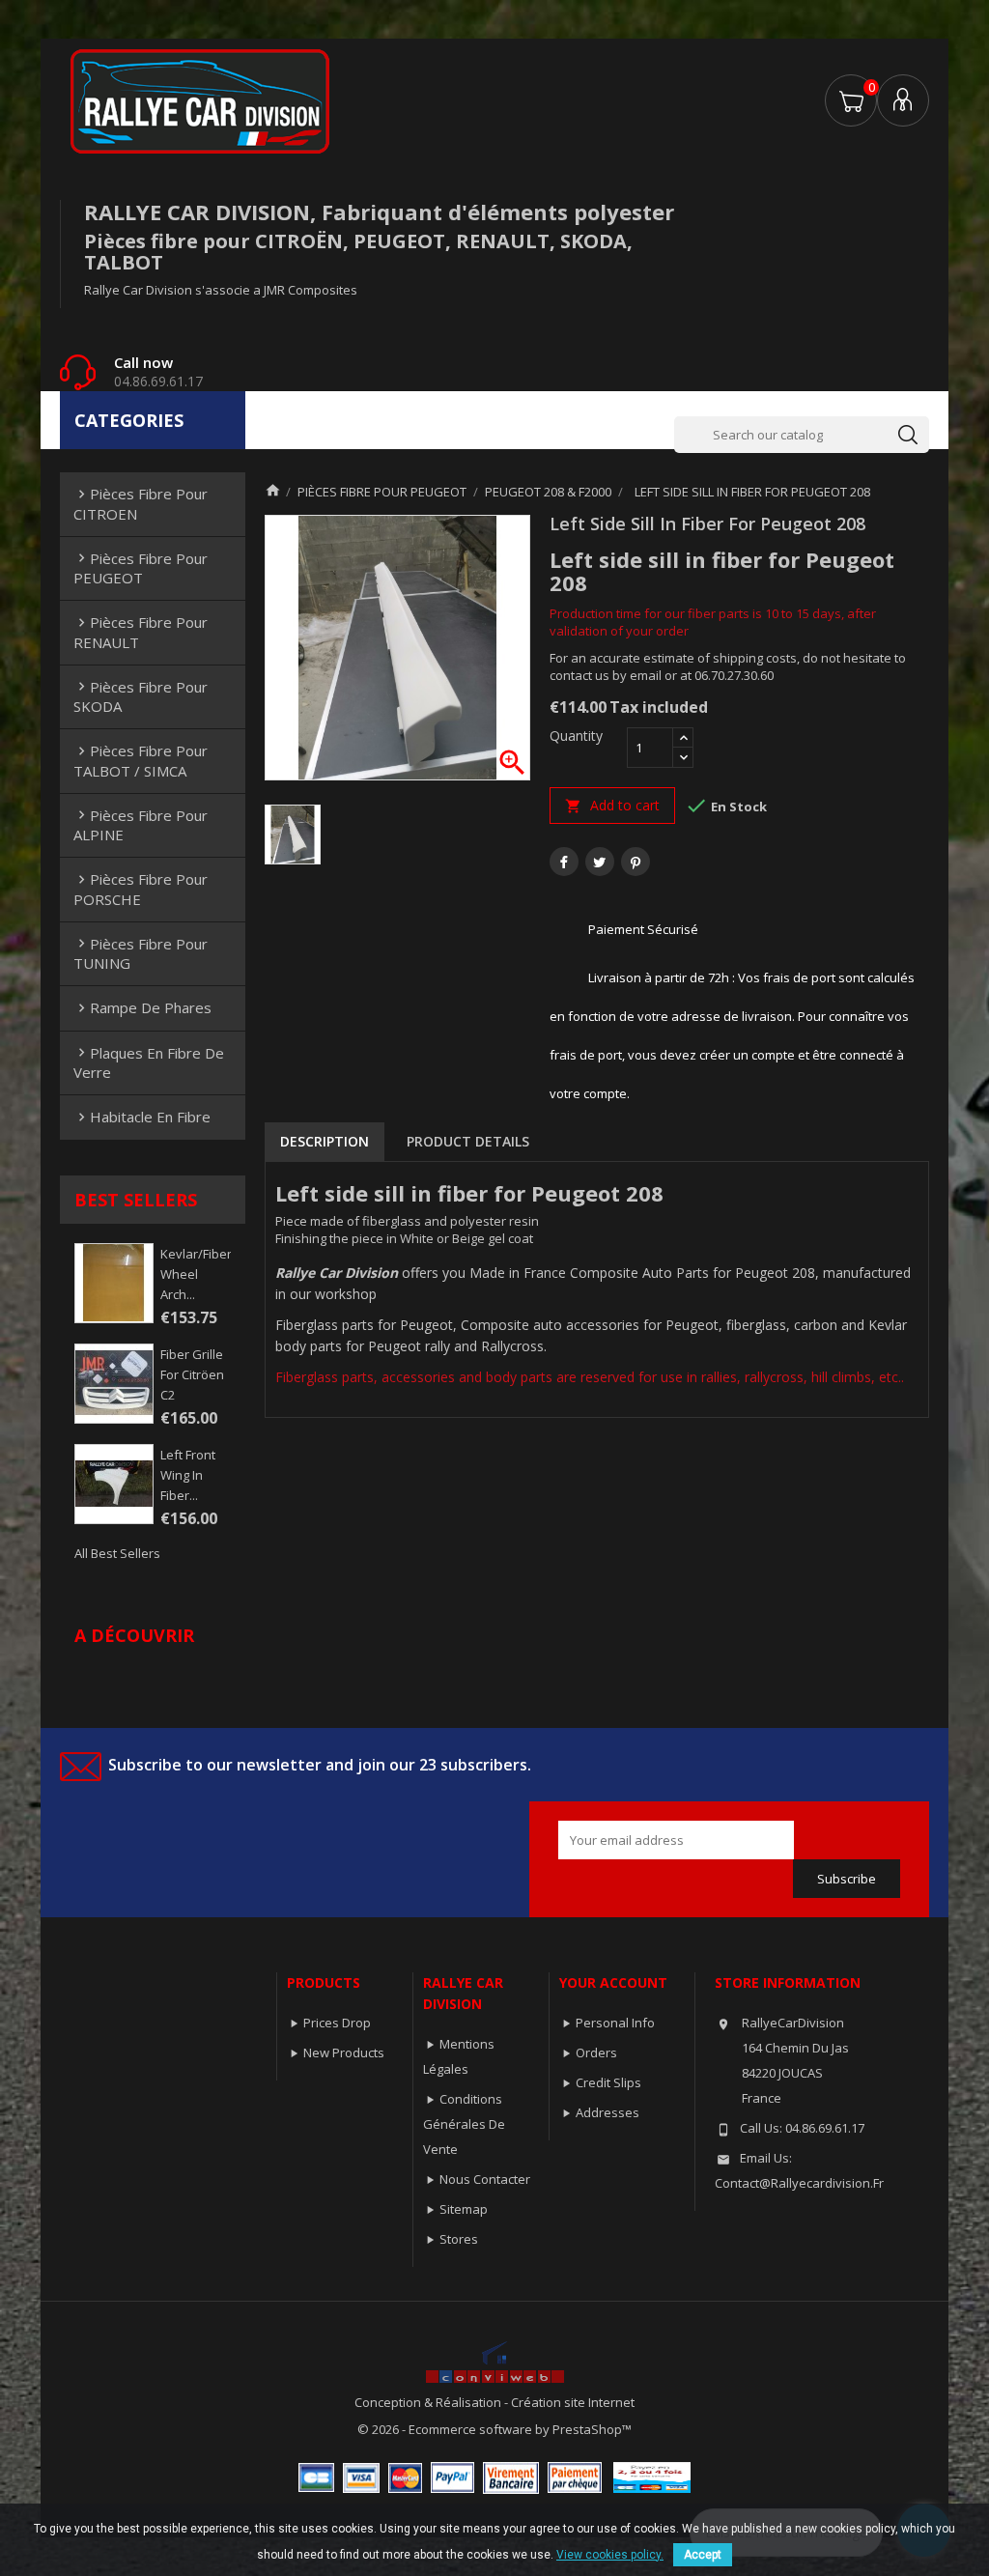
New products (344, 2052)
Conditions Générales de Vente (464, 2124)
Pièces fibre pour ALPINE (141, 825)
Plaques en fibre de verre (149, 1062)
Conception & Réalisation (429, 2402)
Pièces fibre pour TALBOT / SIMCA (141, 760)
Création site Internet (573, 2402)
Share (564, 862)
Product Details (468, 1141)
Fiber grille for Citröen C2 (192, 1374)
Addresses (608, 2112)
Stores (459, 2239)
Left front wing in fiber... (188, 1475)
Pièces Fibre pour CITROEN (141, 503)
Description (325, 1141)
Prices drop (337, 2023)
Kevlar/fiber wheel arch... (196, 1274)
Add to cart (612, 806)
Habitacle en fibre (142, 1117)
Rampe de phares (142, 1007)
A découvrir (134, 1635)
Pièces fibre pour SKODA (141, 696)
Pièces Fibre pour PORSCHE (141, 889)
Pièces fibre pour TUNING (141, 953)
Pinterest (636, 862)
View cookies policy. (610, 2555)
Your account (613, 1982)
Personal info (615, 2023)
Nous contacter (485, 2179)
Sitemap (464, 2209)
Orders (596, 2052)
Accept (703, 2555)
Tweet (600, 862)
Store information (788, 1982)
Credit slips (608, 2082)
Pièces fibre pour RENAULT (141, 632)
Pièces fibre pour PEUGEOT (141, 568)
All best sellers (117, 1553)
